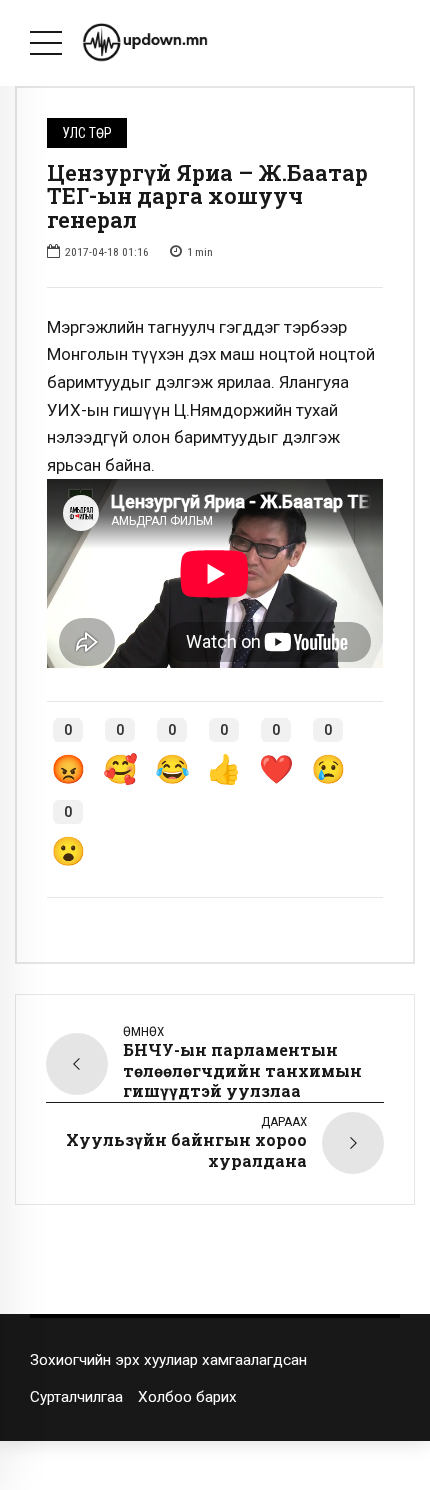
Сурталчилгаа (76, 1397)
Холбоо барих (187, 1397)
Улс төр (87, 133)
